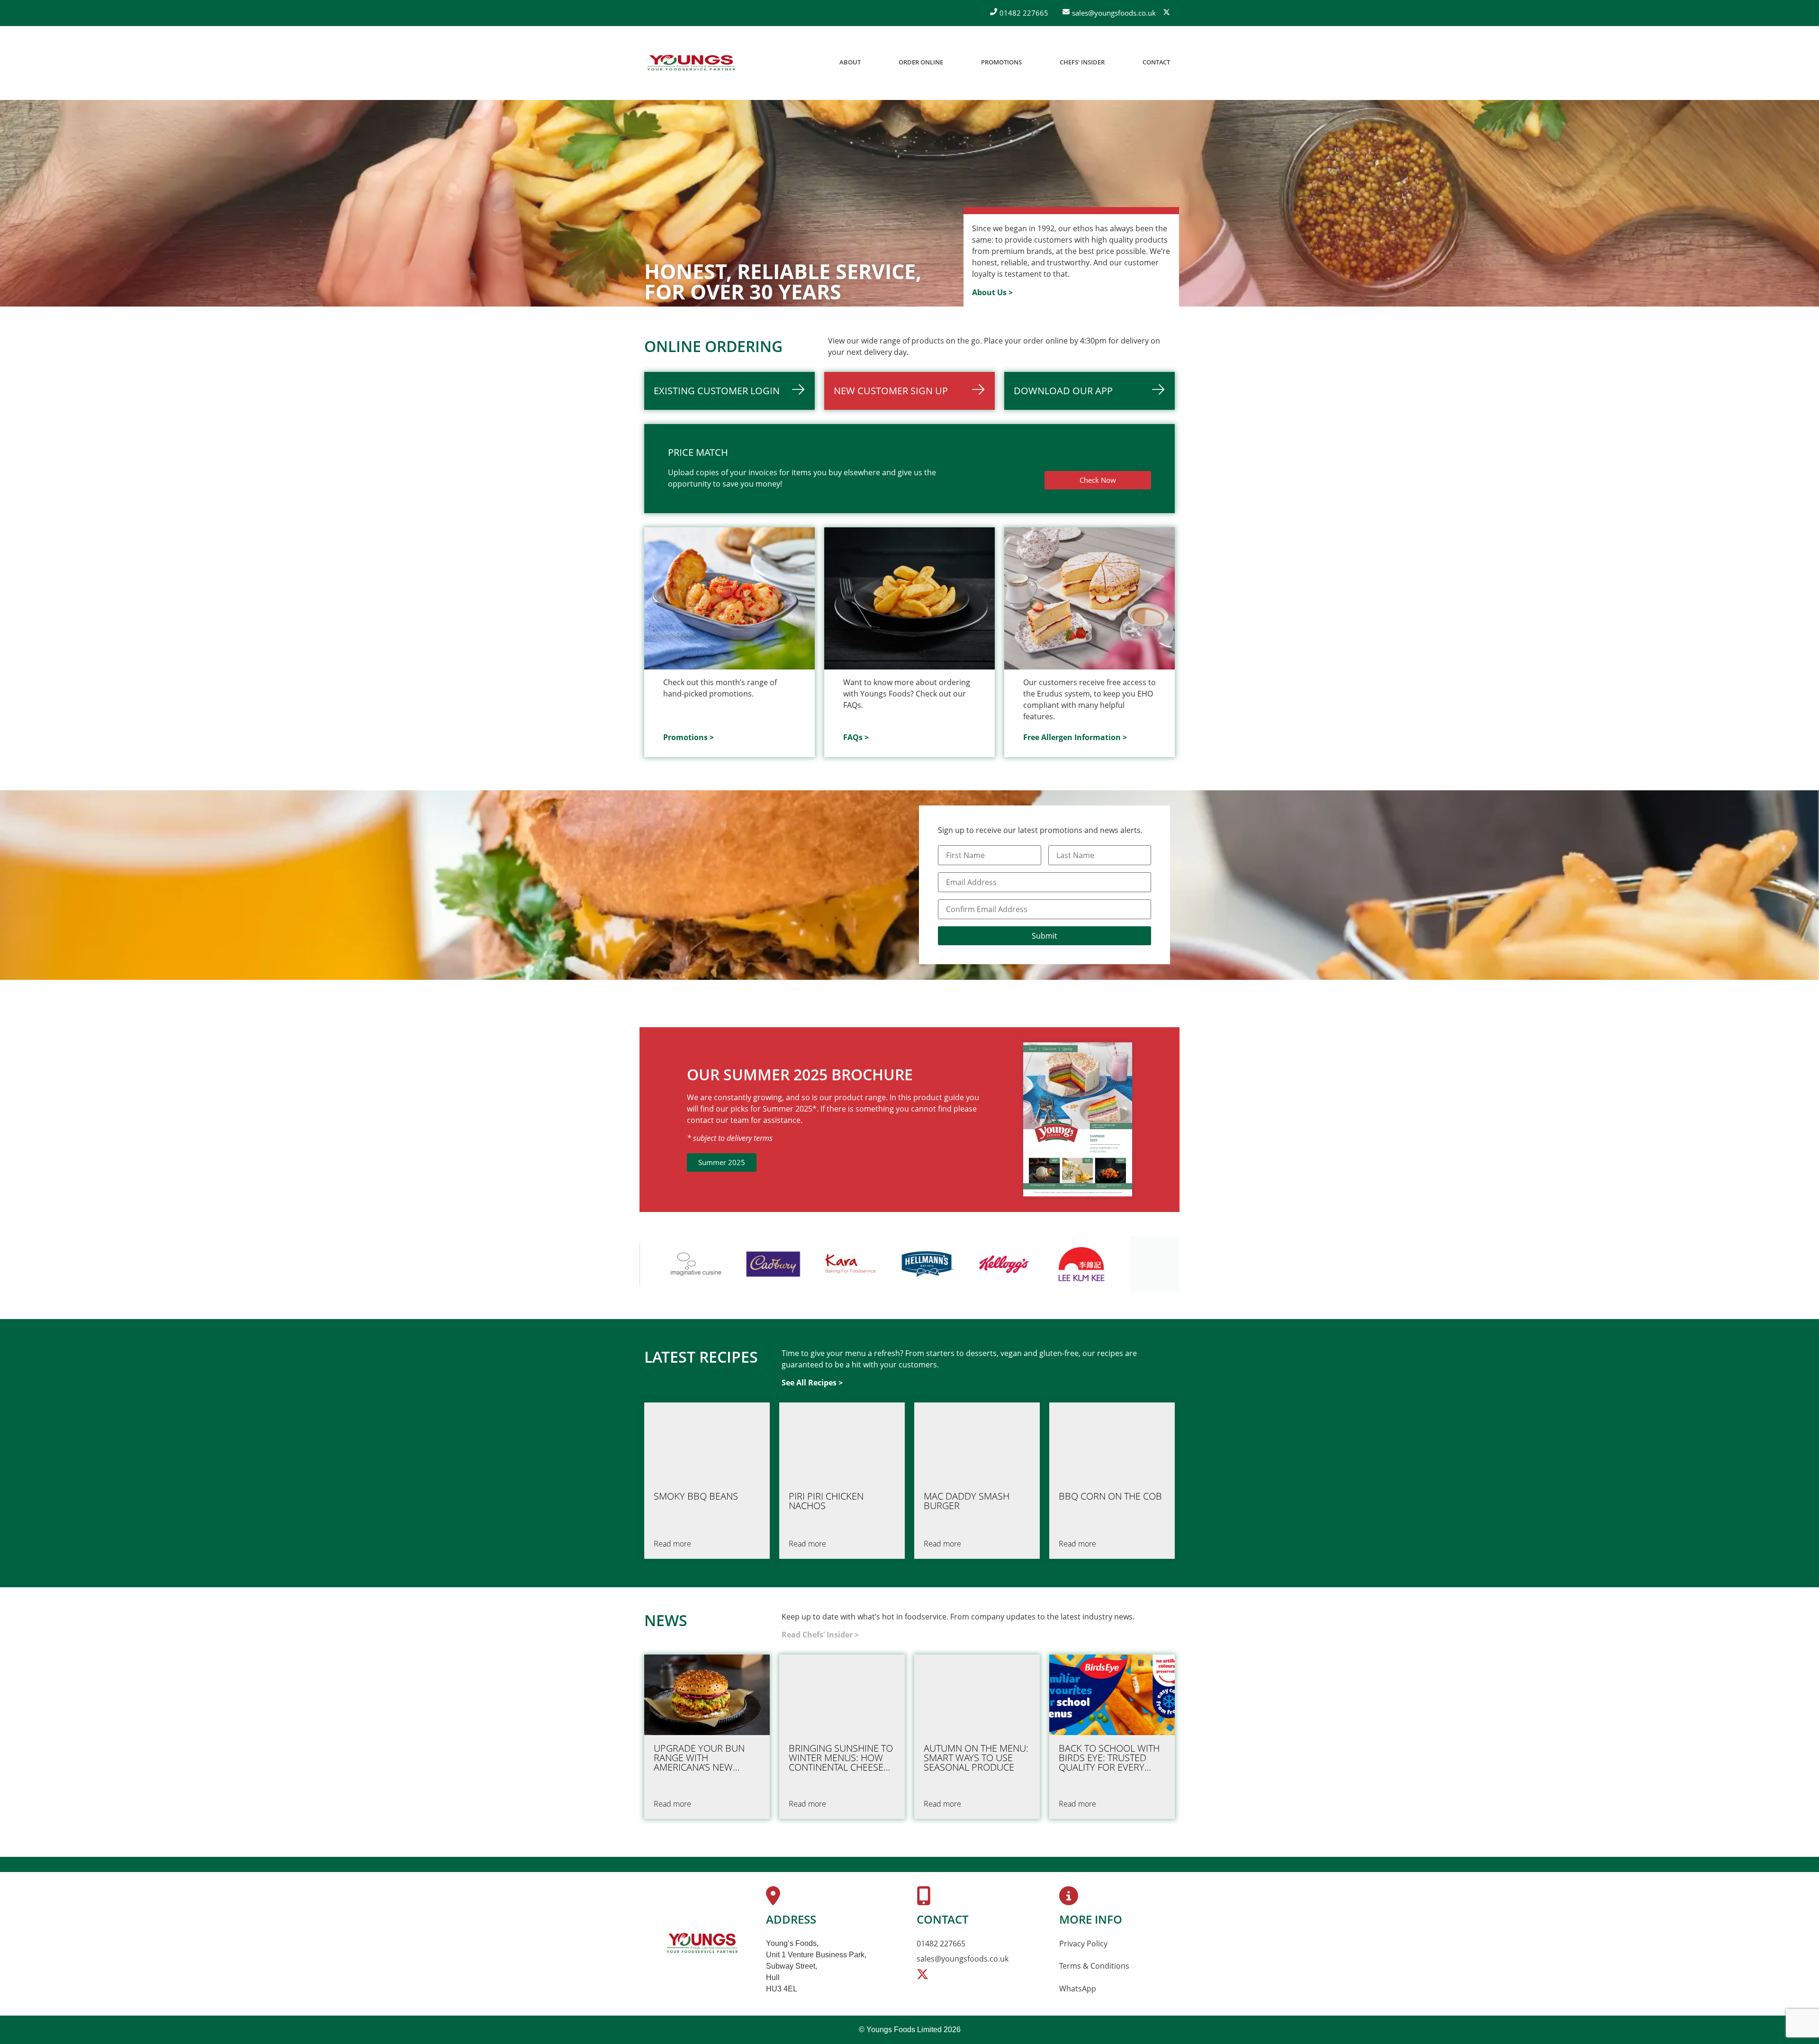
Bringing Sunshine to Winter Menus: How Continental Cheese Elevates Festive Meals (841, 1758)
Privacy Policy (1083, 1944)
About (850, 62)
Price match (698, 452)
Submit (1045, 936)
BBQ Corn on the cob (1110, 1496)
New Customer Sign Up (891, 391)
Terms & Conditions (1094, 1966)
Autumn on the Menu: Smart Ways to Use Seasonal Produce (976, 1758)
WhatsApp (1078, 1989)
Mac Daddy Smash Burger (967, 1501)
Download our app (1063, 391)
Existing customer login (717, 391)
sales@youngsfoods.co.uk (963, 1959)
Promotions (1001, 62)
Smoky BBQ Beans (696, 1496)
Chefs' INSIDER (1082, 62)
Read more (672, 1544)
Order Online (921, 62)
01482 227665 (941, 1944)
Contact (1156, 62)
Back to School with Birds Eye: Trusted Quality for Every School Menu (1109, 1758)
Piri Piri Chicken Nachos (826, 1501)
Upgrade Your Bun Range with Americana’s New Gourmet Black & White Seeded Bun (699, 1758)
